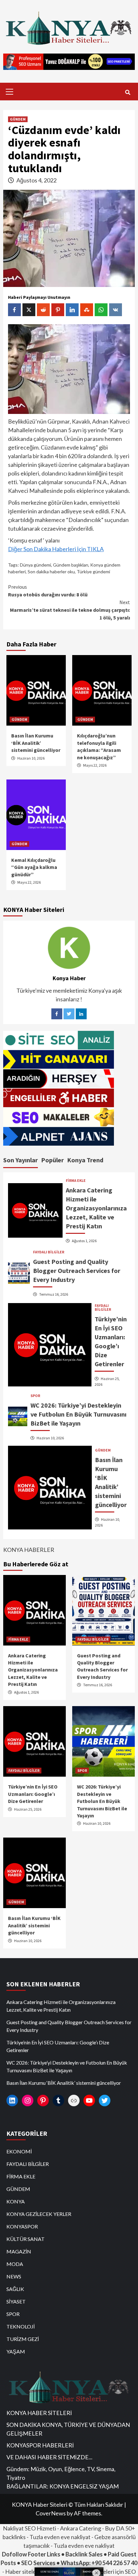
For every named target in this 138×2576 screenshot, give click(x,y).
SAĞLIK (15, 2289)
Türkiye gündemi (93, 572)
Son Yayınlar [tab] (21, 1160)
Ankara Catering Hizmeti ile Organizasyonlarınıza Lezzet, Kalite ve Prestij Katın (96, 1208)
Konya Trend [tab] (85, 1160)
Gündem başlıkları (71, 565)
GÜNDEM (18, 119)
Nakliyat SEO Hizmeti (30, 2528)
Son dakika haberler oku (51, 572)
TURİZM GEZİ (23, 2339)
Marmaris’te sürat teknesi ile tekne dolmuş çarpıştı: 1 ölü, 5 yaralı (70, 610)
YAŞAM (16, 2351)
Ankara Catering (81, 2528)
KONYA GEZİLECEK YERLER (39, 2214)
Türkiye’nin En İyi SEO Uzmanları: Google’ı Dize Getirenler (33, 1794)
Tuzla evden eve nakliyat (60, 2537)
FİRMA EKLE (76, 1181)
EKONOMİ (19, 2151)
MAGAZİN (19, 2251)
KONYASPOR (22, 2226)
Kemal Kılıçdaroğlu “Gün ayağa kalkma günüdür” (34, 867)
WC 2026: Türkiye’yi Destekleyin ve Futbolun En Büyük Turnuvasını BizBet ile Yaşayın (78, 1414)
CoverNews (51, 2513)
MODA (15, 2264)
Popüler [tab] (52, 1160)
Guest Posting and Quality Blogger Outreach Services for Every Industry (77, 1271)
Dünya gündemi (35, 565)
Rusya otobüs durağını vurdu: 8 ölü (48, 591)
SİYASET (16, 2301)
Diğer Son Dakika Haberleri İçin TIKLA (56, 549)
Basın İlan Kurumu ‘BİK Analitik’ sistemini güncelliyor (36, 743)
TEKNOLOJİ (21, 2326)
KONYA (16, 2201)
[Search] (128, 92)
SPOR (35, 1396)
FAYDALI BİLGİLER (49, 1252)
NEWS (14, 2276)
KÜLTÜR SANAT (26, 2239)
